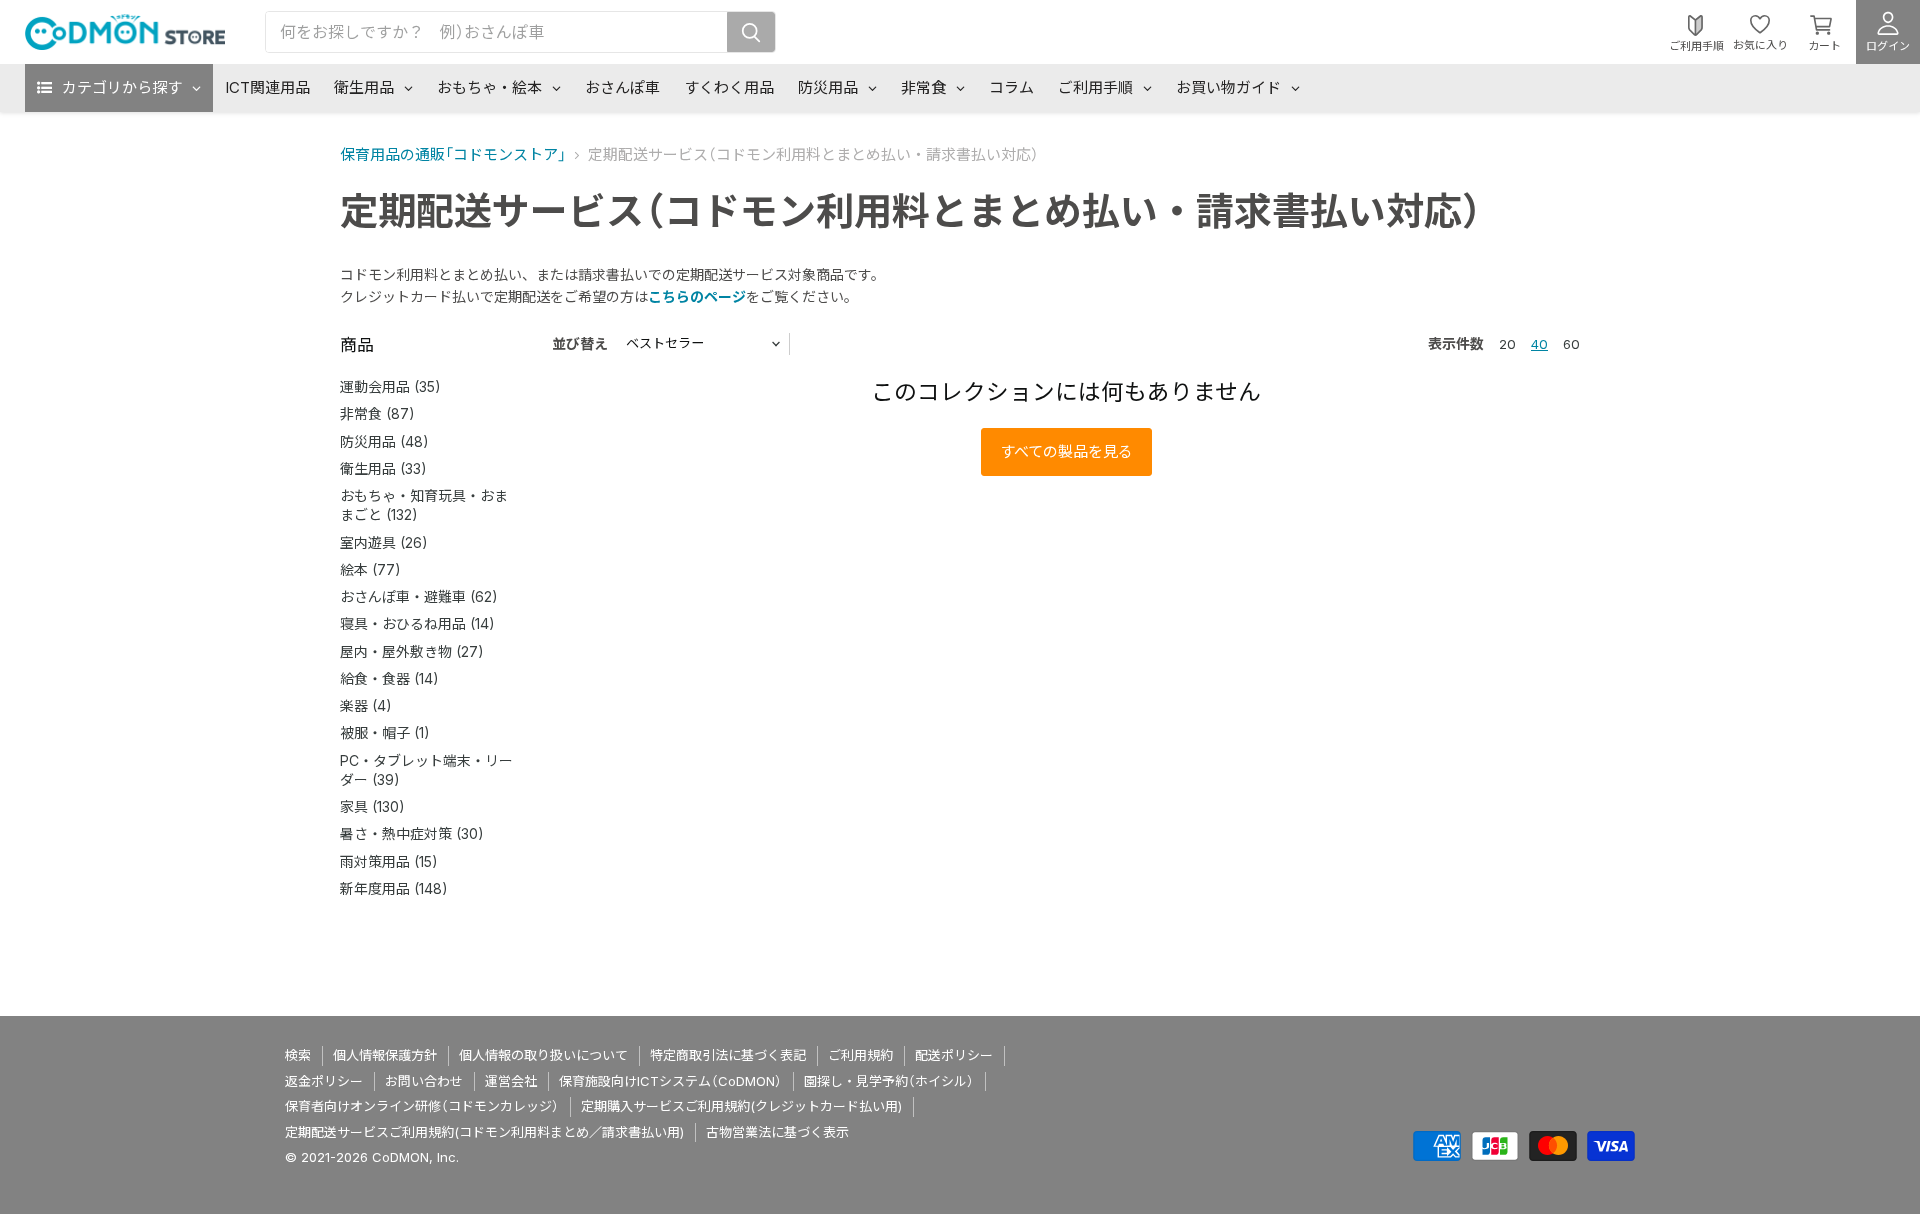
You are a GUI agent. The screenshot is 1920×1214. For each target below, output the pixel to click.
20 (1507, 344)
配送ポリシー (954, 1055)
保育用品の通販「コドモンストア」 (453, 154)
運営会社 (511, 1081)
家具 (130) (372, 806)
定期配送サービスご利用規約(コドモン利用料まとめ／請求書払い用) (484, 1132)
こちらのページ (697, 296)
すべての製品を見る (1066, 451)
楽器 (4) (366, 705)
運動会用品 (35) (390, 386)
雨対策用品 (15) (389, 861)
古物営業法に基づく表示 (777, 1132)
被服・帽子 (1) (385, 732)
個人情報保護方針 (385, 1055)
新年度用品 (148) (394, 888)
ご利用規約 (860, 1055)
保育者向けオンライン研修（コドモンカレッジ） (422, 1106)
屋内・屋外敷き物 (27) (412, 651)
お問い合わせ (424, 1081)
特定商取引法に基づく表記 (728, 1055)
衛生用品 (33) (383, 468)
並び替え (580, 343)
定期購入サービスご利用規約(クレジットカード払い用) (741, 1106)
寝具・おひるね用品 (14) (417, 623)
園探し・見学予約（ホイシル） (889, 1081)
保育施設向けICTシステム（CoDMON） (670, 1081)
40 (1539, 344)
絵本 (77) (370, 569)
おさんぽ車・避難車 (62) (419, 596)
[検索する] (751, 32)
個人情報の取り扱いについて (543, 1055)
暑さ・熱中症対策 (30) (412, 833)
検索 (298, 1055)
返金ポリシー (324, 1081)
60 (1571, 344)
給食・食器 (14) (389, 678)
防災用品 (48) (384, 441)
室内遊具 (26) (384, 542)
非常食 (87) (377, 413)
